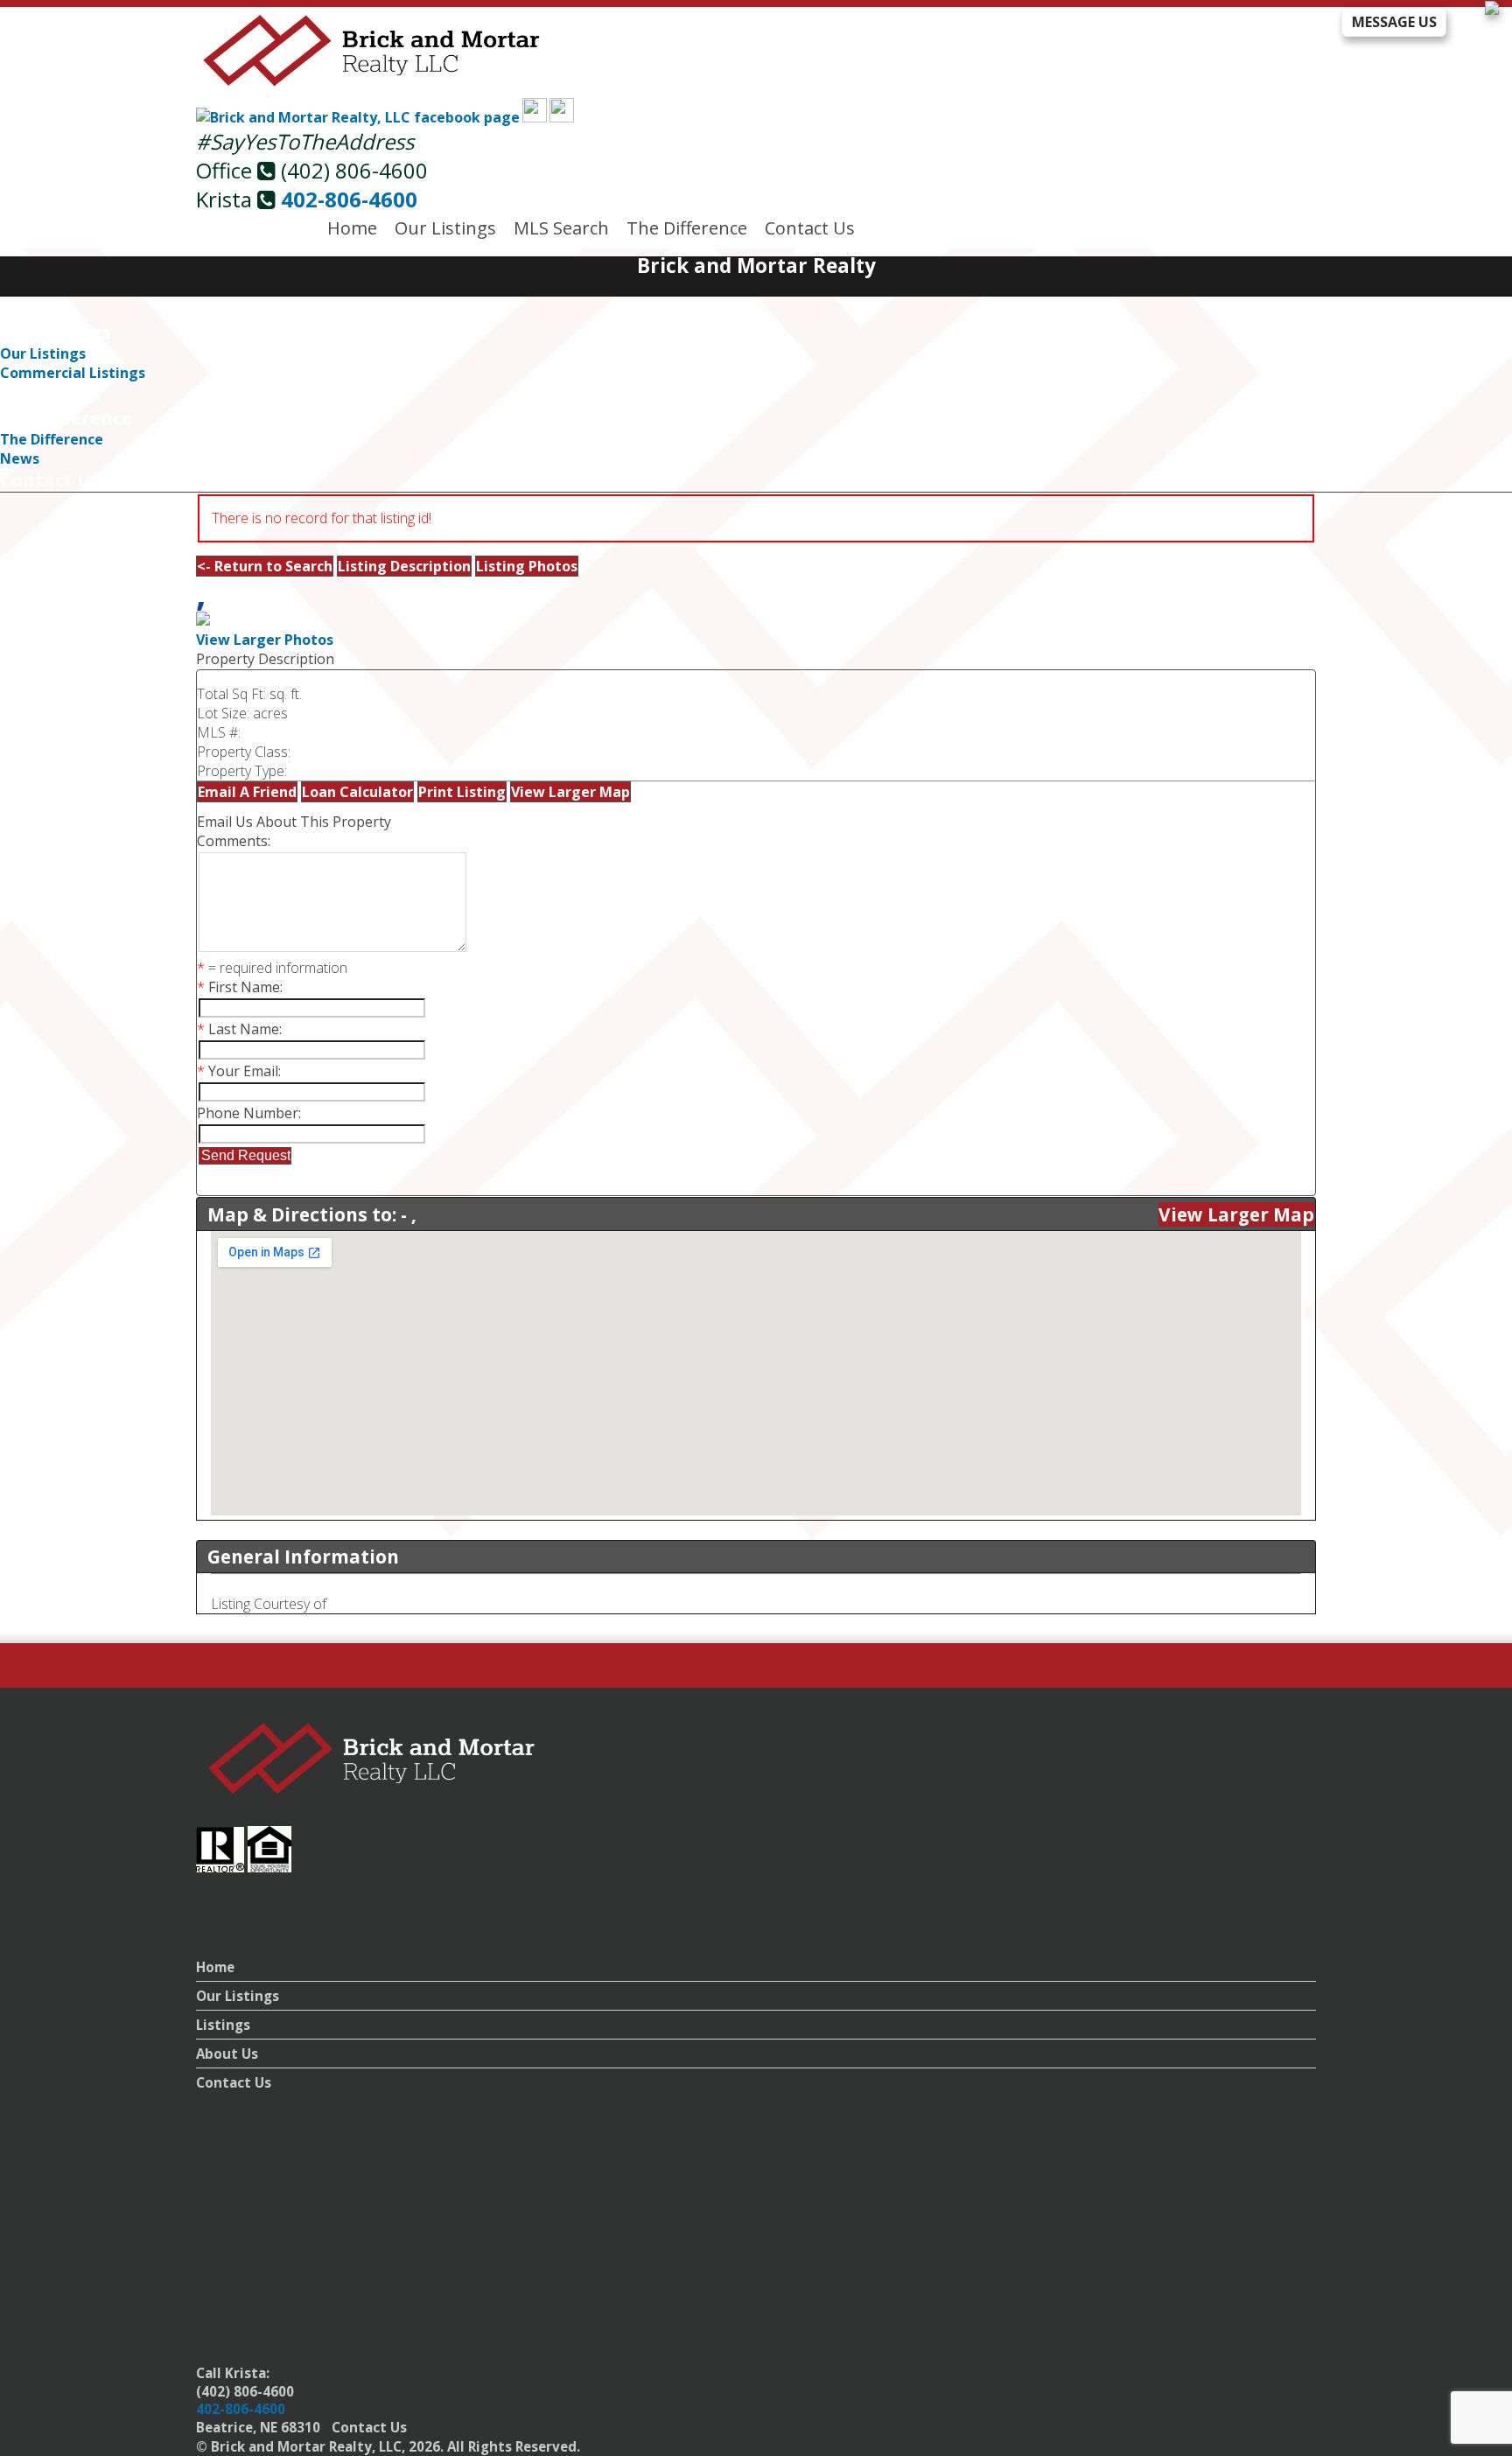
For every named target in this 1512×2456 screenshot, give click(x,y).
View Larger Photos (265, 640)
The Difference (687, 228)
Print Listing (462, 792)
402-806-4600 (349, 199)
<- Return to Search (265, 566)
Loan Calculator (357, 792)
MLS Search (561, 228)
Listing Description (404, 566)
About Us (227, 2054)
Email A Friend (247, 792)
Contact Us (810, 228)
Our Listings (445, 228)
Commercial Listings (73, 373)
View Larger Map (570, 792)
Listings (223, 2025)
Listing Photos (527, 566)
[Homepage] (372, 83)
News (20, 458)
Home (352, 228)
